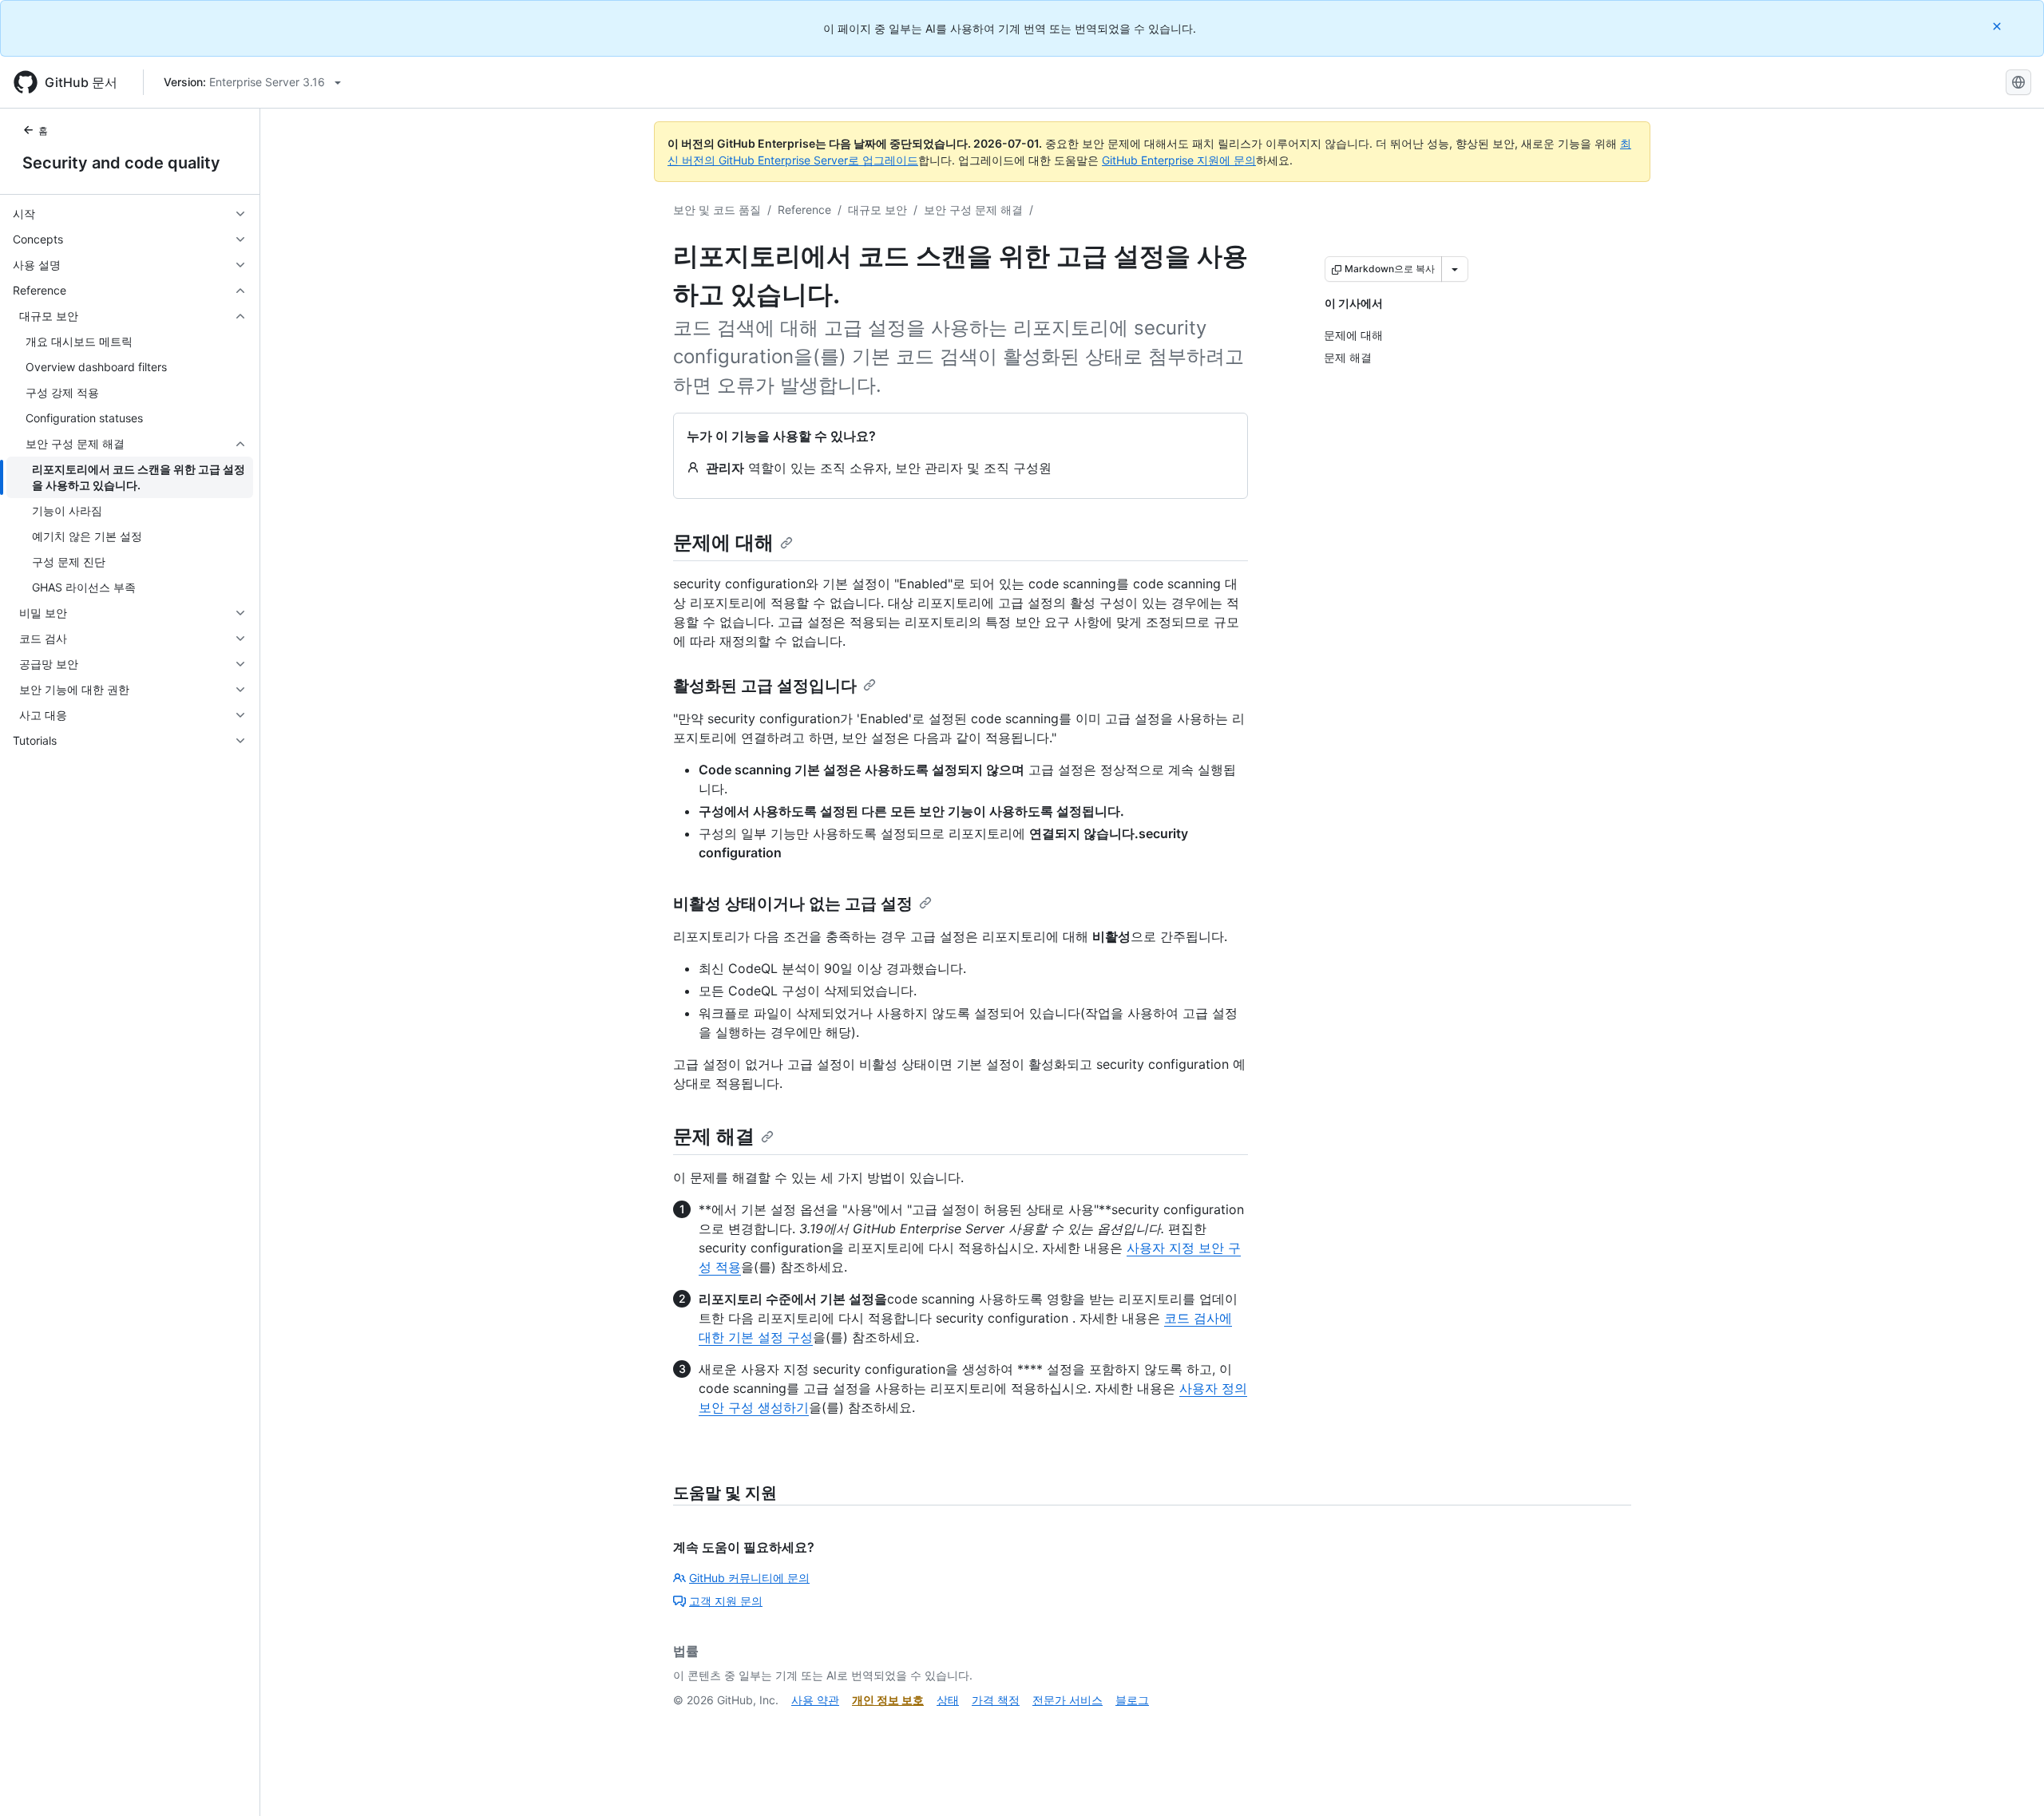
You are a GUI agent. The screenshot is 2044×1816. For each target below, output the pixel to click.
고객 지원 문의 (726, 1601)
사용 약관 (815, 1700)
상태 (948, 1700)
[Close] (1998, 26)
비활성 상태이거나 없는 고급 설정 (793, 904)
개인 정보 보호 (888, 1700)
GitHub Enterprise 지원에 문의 (1179, 160)
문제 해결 (714, 1136)
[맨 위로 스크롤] (2009, 1781)
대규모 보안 (877, 210)
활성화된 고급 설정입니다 (765, 686)
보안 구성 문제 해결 (973, 210)
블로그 (1132, 1700)
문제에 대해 (723, 542)
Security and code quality (121, 163)
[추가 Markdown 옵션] (1455, 269)
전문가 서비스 (1068, 1700)
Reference (804, 210)
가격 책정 (996, 1700)
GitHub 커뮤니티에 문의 (749, 1578)
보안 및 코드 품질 (717, 210)
